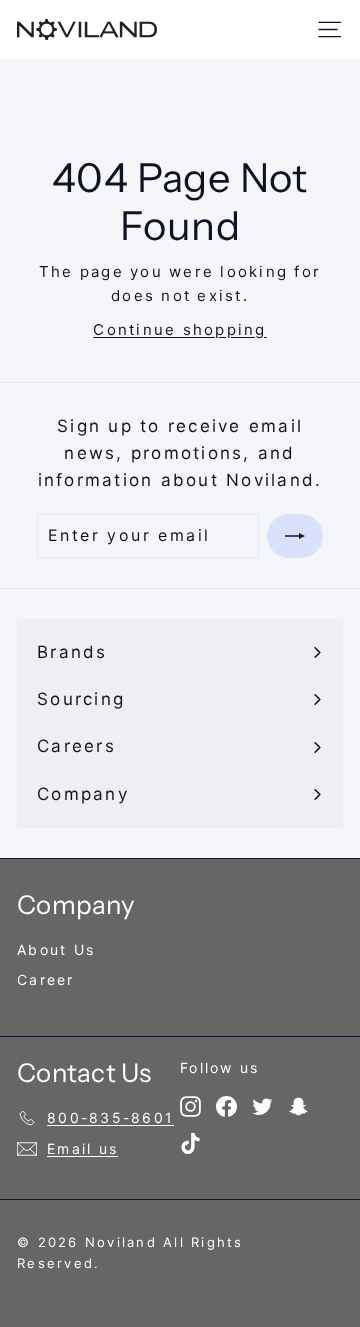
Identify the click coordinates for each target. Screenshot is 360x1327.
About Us (56, 949)
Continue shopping (179, 329)
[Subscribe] (295, 536)
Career (46, 979)
